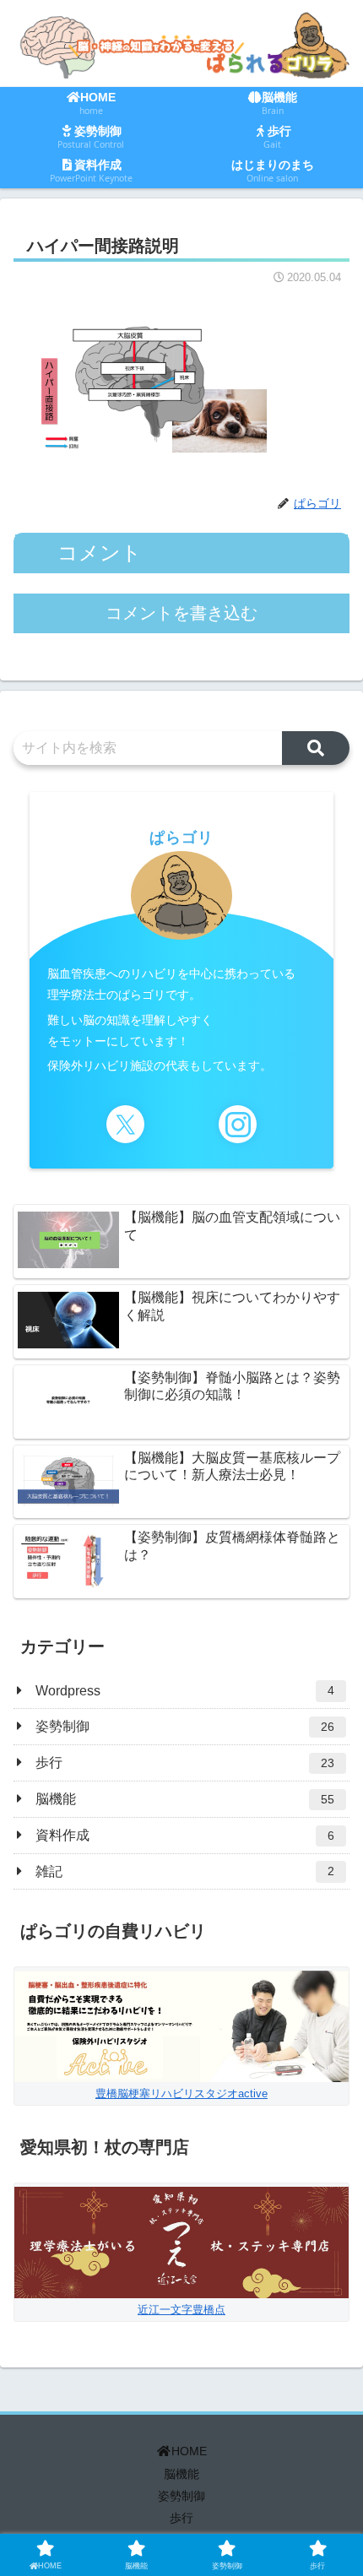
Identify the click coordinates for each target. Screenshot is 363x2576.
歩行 (181, 2518)
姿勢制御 (181, 2496)
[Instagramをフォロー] (238, 1124)
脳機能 (181, 2474)
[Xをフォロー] (125, 1124)
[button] (316, 748)
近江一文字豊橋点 (181, 2310)
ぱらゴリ (181, 838)
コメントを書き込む (181, 613)
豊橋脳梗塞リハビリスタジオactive (181, 2093)
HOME (189, 2451)
